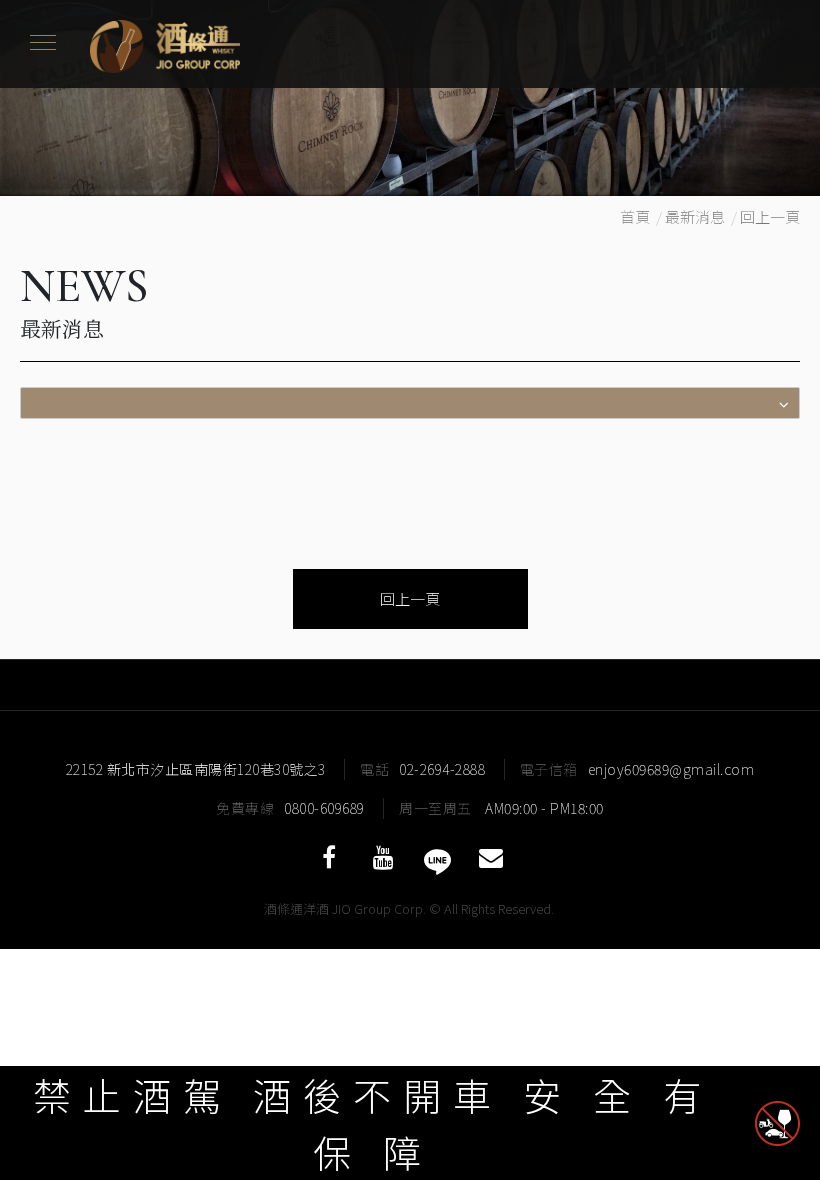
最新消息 (695, 216)
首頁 (635, 216)
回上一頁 (770, 216)
